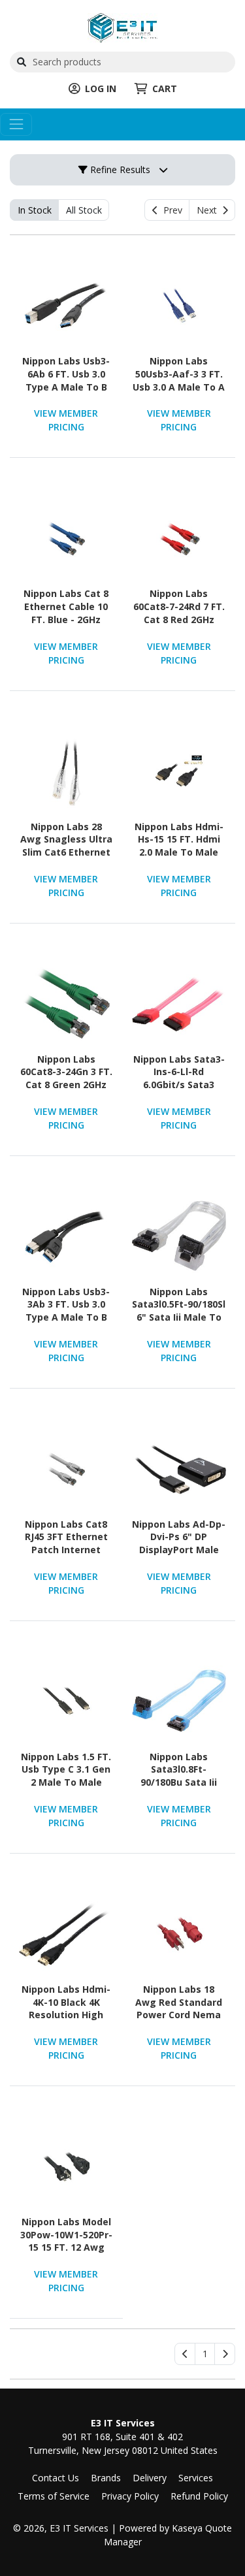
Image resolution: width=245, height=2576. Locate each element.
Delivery (150, 2478)
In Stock (35, 210)
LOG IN (101, 89)
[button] (205, 2354)
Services (196, 2478)
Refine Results (119, 169)
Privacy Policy (130, 2496)
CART (165, 89)
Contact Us (56, 2478)
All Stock (84, 210)
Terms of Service (54, 2496)
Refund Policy (199, 2496)
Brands (106, 2478)
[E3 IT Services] (122, 26)
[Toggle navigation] (16, 124)
